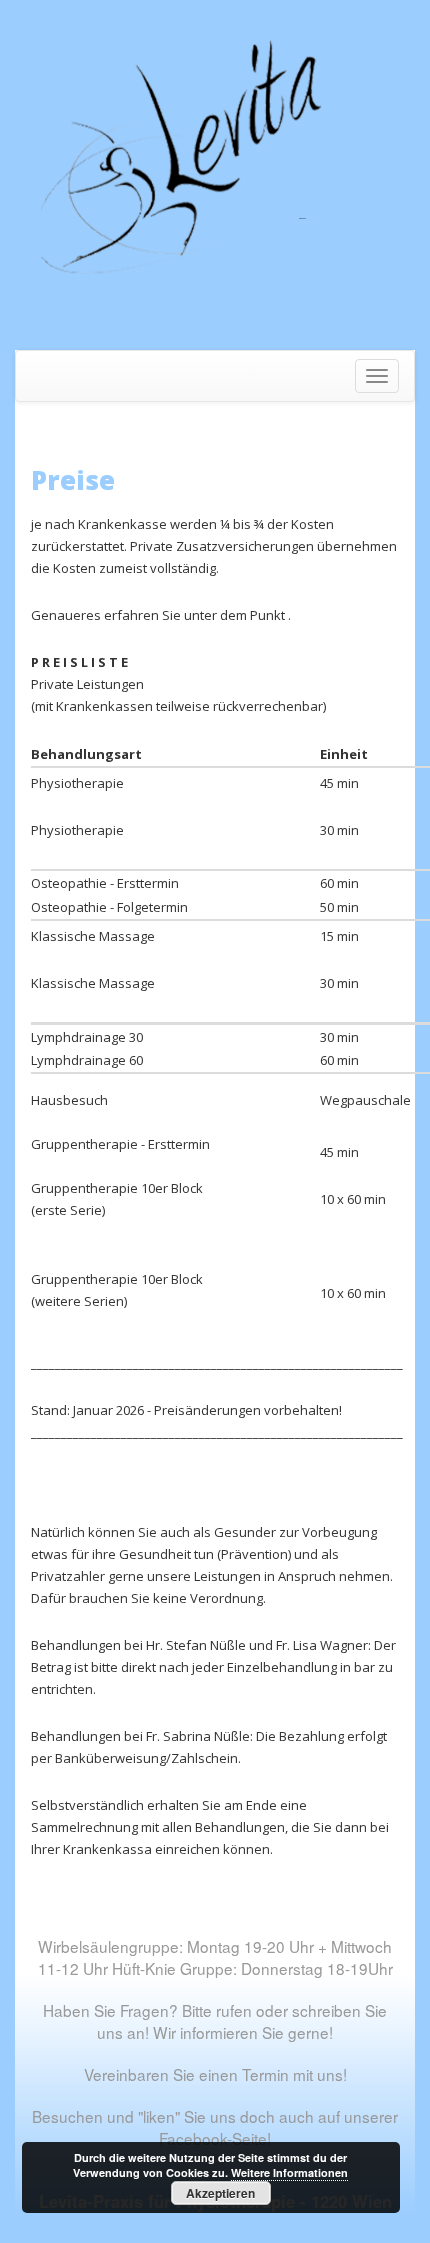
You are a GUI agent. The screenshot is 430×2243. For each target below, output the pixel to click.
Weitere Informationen (289, 2172)
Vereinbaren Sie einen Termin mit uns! (215, 2074)
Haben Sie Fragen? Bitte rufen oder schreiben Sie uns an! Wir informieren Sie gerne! (215, 2021)
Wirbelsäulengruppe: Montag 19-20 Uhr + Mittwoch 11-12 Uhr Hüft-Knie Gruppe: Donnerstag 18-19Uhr (215, 1957)
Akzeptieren (220, 2193)
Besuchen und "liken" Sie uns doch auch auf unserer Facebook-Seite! (215, 2127)
